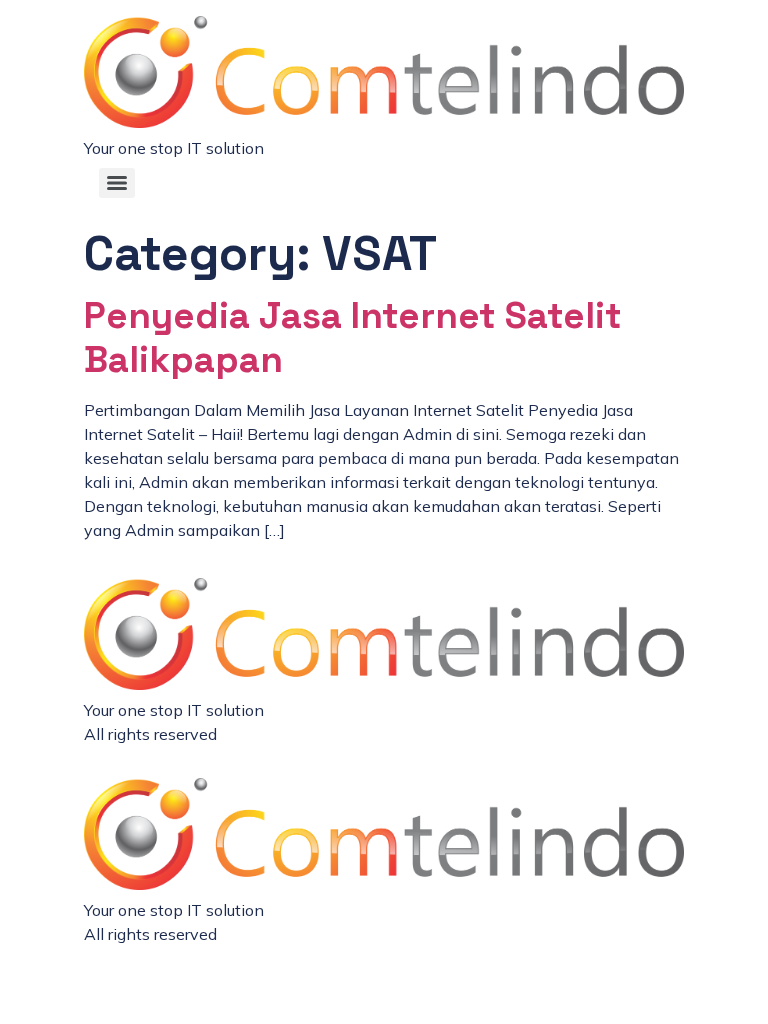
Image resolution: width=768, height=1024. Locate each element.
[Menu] (117, 183)
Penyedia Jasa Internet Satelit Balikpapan (353, 337)
